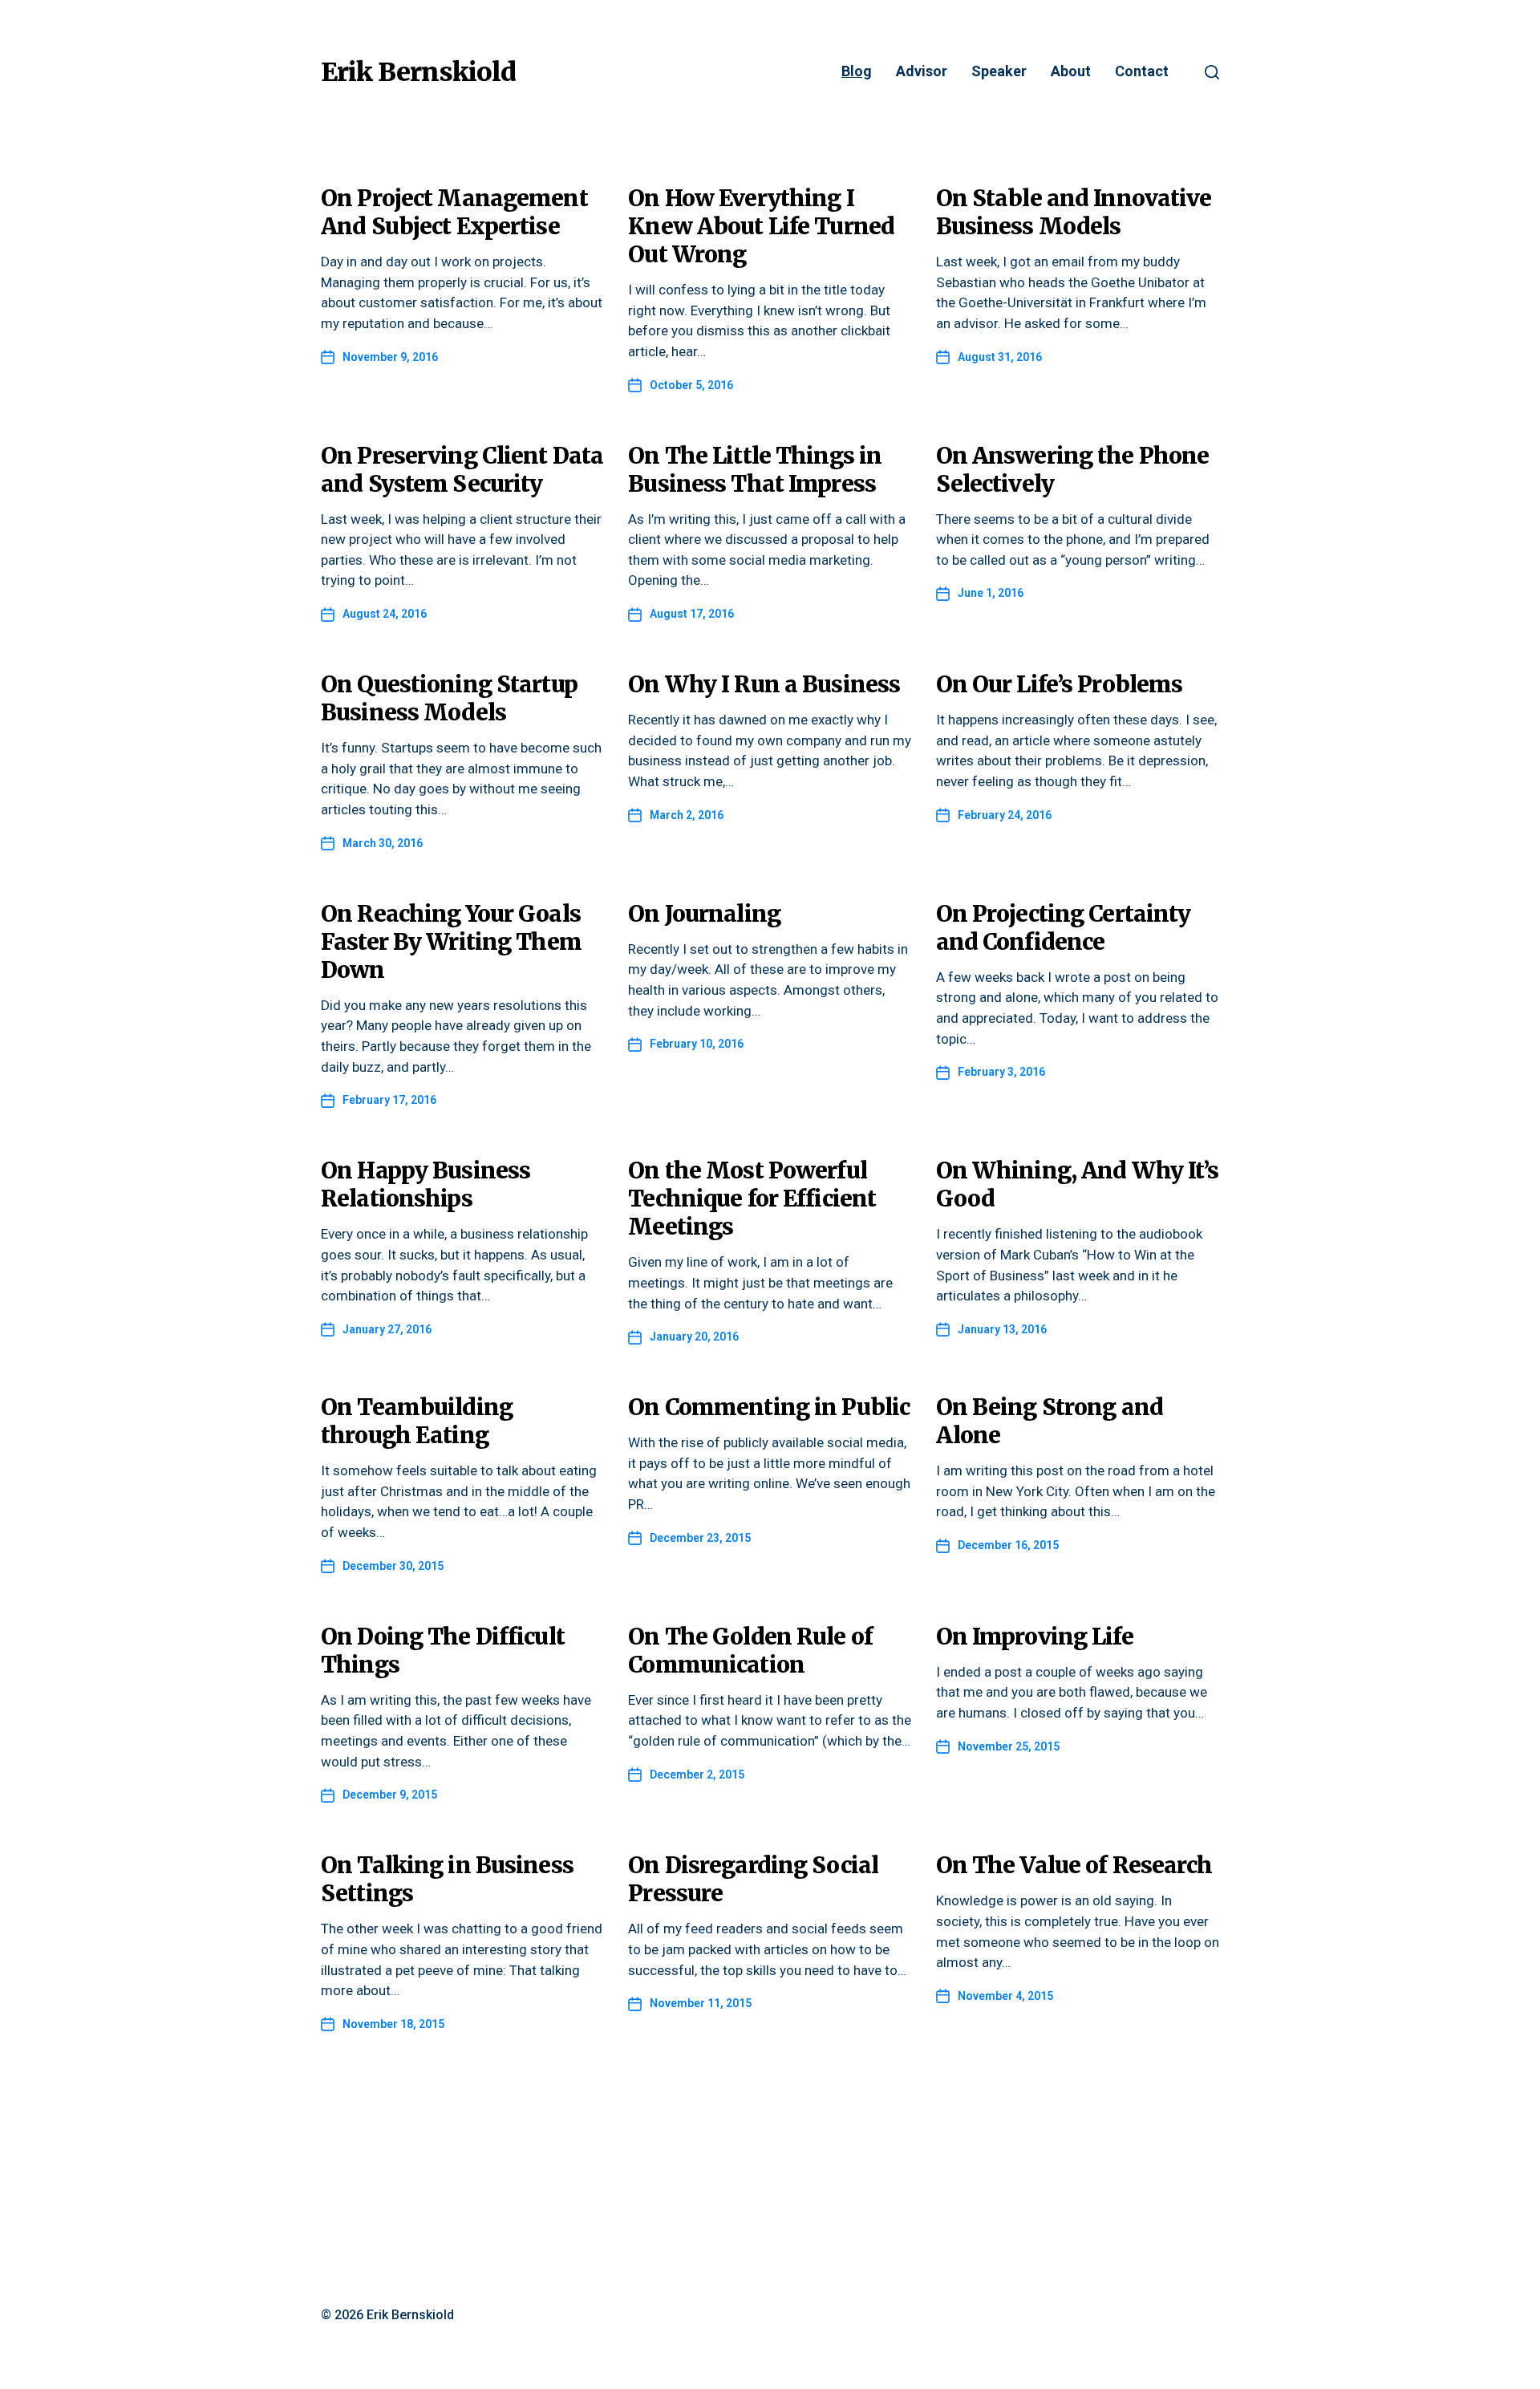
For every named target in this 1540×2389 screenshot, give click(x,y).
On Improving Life (1035, 1637)
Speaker (999, 72)
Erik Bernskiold (418, 72)
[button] (1212, 72)
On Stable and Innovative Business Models (1074, 212)
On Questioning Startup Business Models (449, 698)
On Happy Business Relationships (426, 1184)
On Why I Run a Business (764, 684)
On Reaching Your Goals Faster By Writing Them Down (451, 942)
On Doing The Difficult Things (443, 1651)
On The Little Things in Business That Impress (755, 470)
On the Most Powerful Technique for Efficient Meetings (752, 1199)
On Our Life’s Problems (1060, 684)
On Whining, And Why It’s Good (1078, 1184)
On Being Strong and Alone (1050, 1421)
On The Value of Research (1074, 1865)
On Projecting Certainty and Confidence (1064, 928)
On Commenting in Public (769, 1407)
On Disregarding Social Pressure (753, 1879)
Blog (857, 72)
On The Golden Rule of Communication (750, 1651)
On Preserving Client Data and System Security (462, 470)
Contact (1142, 72)
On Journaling (704, 914)
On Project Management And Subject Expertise (454, 212)
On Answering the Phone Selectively (1073, 470)
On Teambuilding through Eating (417, 1421)
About (1071, 72)
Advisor (922, 72)
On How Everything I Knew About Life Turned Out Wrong (761, 226)
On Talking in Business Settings (447, 1879)
